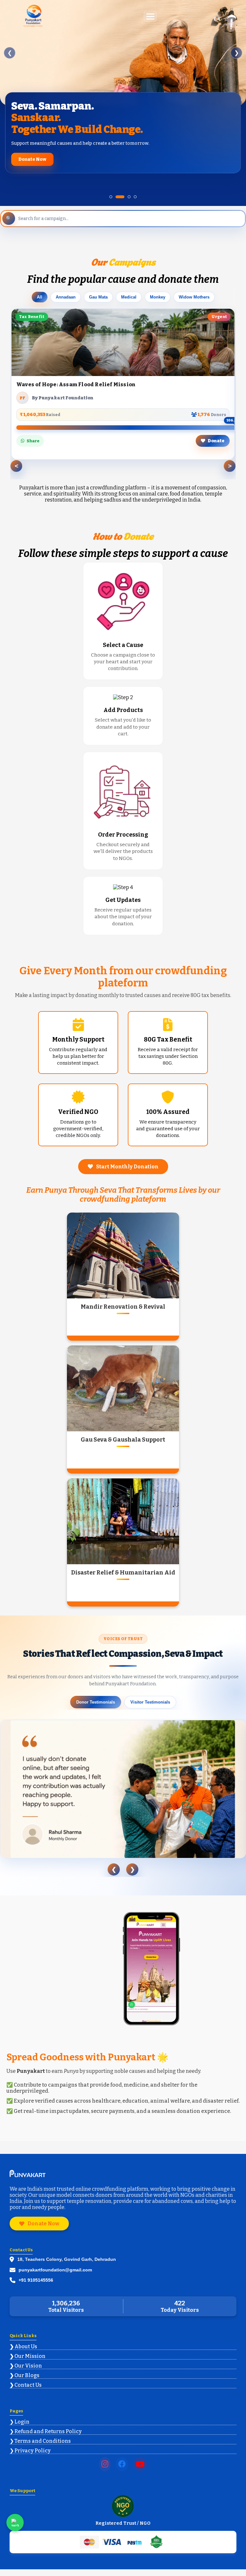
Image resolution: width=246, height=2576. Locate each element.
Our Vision (28, 2366)
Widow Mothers (194, 297)
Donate (216, 441)
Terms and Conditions (43, 2441)
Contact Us (28, 2385)
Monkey (158, 297)
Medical (129, 297)
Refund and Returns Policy (48, 2431)
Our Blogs (27, 2375)
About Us (26, 2347)
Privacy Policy (33, 2451)
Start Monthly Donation (127, 1167)
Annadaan (66, 297)
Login (22, 2422)
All (40, 297)
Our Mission (30, 2356)
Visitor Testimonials (150, 1702)
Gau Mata (98, 297)
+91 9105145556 (36, 2280)
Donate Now (32, 159)
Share (33, 441)
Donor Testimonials (96, 1702)
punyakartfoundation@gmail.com (55, 2270)
